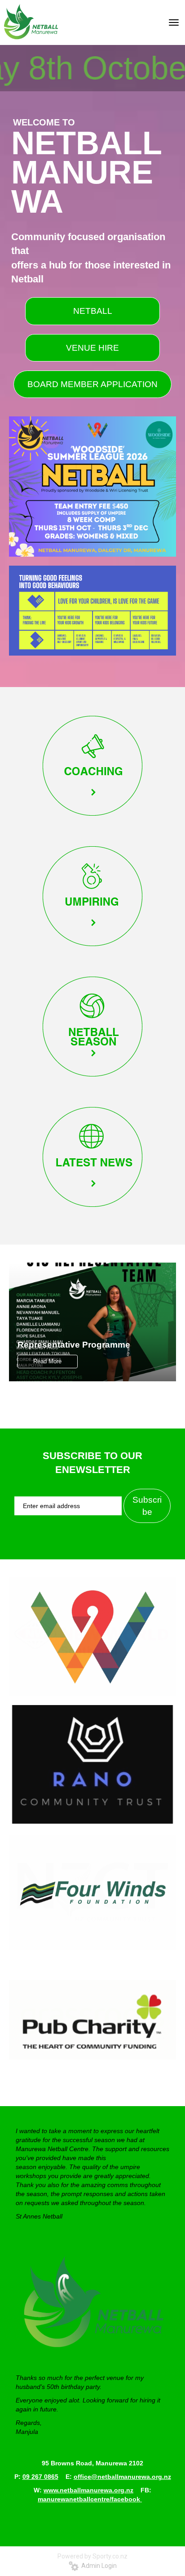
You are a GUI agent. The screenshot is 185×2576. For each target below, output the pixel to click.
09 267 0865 (40, 2477)
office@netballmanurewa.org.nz (122, 2477)
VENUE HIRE (92, 348)
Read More (47, 1361)
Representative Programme (74, 1345)
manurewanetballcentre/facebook (90, 2499)
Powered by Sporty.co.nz (92, 2556)
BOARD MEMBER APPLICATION (92, 384)
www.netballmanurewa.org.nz (88, 2490)
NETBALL (93, 311)
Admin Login (98, 2566)
